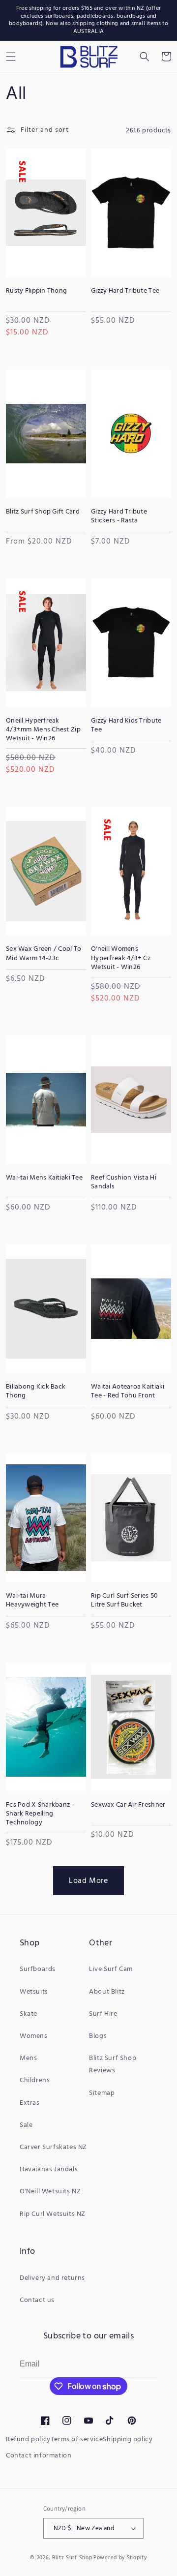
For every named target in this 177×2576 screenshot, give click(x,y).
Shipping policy (128, 2440)
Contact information (39, 2456)
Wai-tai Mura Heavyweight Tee (32, 1601)
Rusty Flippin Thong (36, 291)
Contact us (37, 2300)
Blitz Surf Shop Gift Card (43, 512)
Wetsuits (34, 1992)
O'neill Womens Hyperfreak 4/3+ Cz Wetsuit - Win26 (121, 958)
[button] (145, 57)
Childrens (35, 2080)
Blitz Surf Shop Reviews (113, 2064)
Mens (28, 2058)
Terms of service (77, 2440)
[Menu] (11, 57)
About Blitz (107, 1992)
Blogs (98, 2036)
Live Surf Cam (111, 1969)
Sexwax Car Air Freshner (128, 1805)
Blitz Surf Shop (72, 2558)
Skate (29, 2014)
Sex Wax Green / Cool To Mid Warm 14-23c (44, 954)
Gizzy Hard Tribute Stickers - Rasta (119, 516)
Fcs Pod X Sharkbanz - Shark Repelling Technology (40, 1814)
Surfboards (38, 1969)
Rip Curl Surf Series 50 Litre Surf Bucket (124, 1601)
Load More (88, 1881)
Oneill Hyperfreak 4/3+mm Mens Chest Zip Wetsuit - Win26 (43, 730)
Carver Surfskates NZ (53, 2147)
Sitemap (102, 2093)
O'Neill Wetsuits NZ (50, 2192)
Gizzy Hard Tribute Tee (125, 291)
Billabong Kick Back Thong (36, 1392)
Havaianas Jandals (49, 2169)
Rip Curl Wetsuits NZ (53, 2214)
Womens (34, 2036)
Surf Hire (103, 2014)
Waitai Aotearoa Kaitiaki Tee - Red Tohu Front (128, 1392)
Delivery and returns (52, 2278)
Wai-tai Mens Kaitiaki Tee (44, 1178)
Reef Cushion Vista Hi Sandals (124, 1182)
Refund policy (28, 2440)
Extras (30, 2103)
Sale (26, 2125)
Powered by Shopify (120, 2558)
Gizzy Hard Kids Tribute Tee (126, 726)
